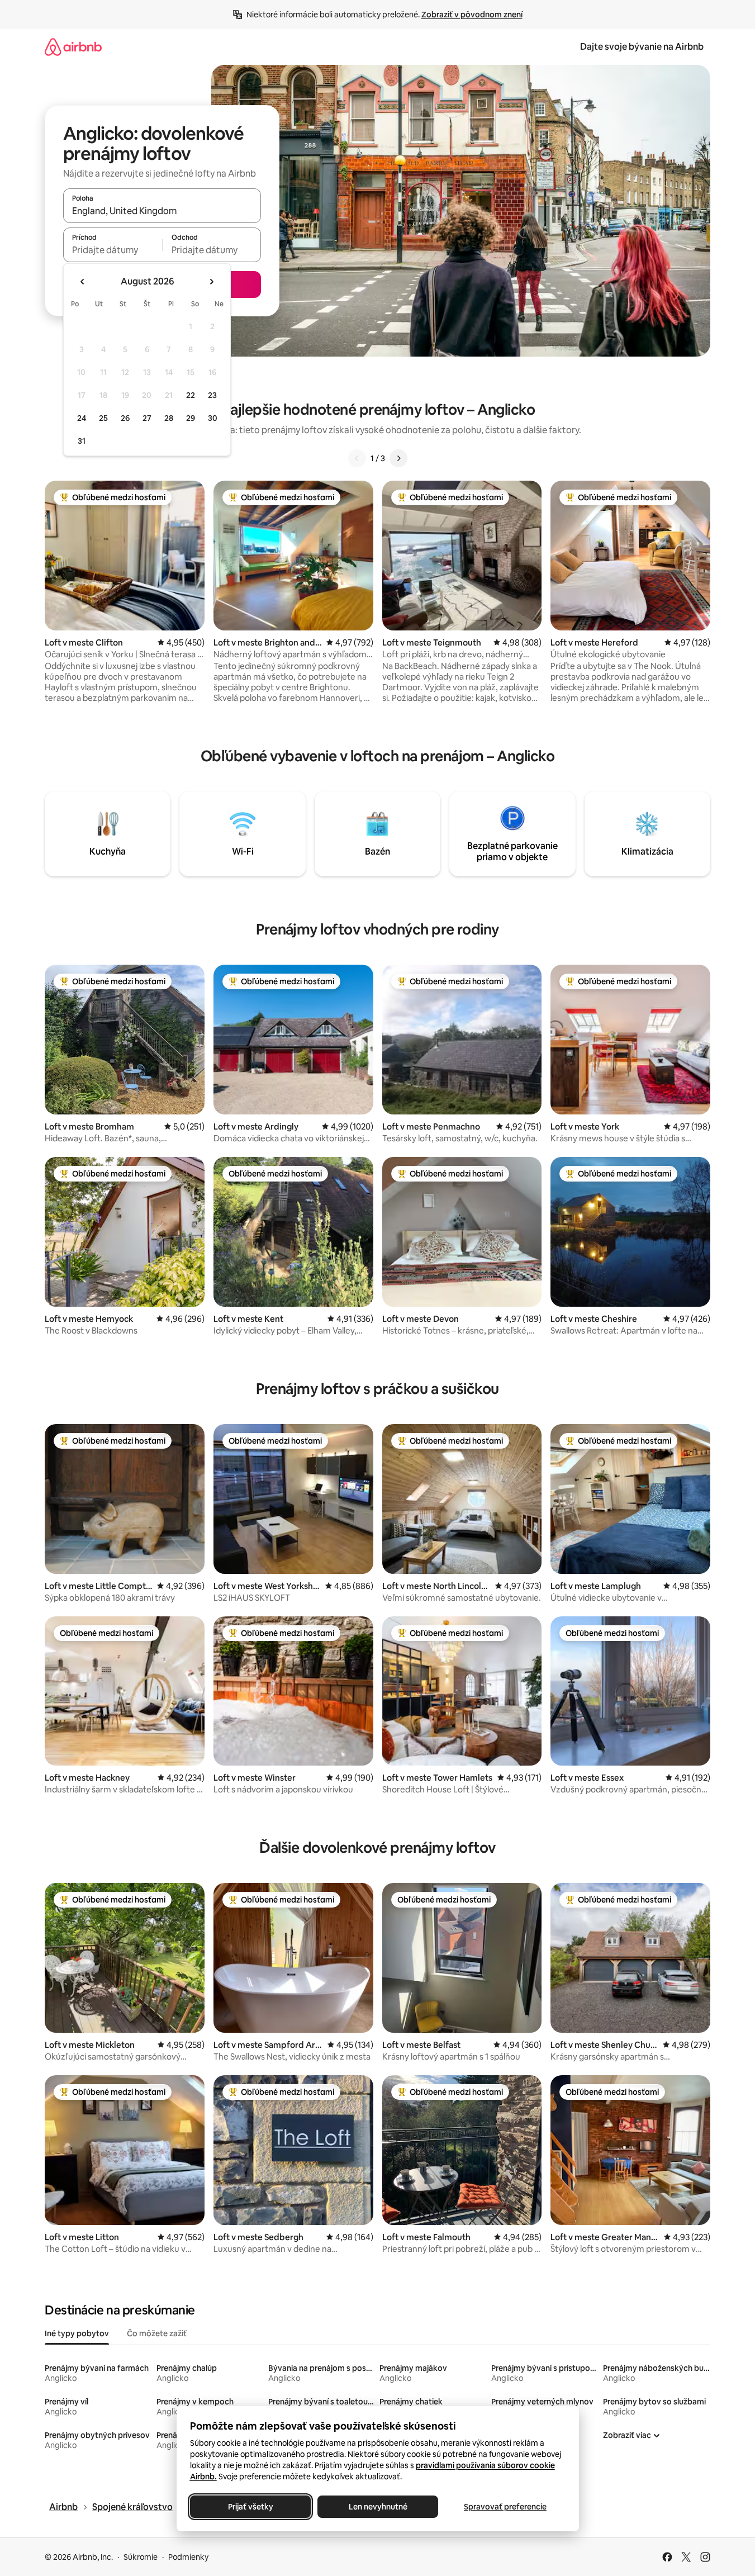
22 (191, 395)
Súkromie (141, 2557)
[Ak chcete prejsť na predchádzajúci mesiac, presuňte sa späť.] (83, 282)
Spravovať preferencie (505, 2507)
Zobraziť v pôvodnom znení (472, 15)
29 (191, 418)
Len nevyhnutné (377, 2507)
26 (125, 418)
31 (82, 441)
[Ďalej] (398, 458)
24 (82, 418)
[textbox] (113, 250)
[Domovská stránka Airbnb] (73, 47)
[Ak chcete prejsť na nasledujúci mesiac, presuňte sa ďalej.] (211, 282)
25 (103, 418)
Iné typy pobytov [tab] (77, 2333)
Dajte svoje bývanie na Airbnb (642, 47)
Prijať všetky (250, 2507)
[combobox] (162, 211)
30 (213, 418)
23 (212, 395)
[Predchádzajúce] (357, 458)
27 (147, 418)
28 (169, 418)
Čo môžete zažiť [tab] (157, 2333)
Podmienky (188, 2557)
